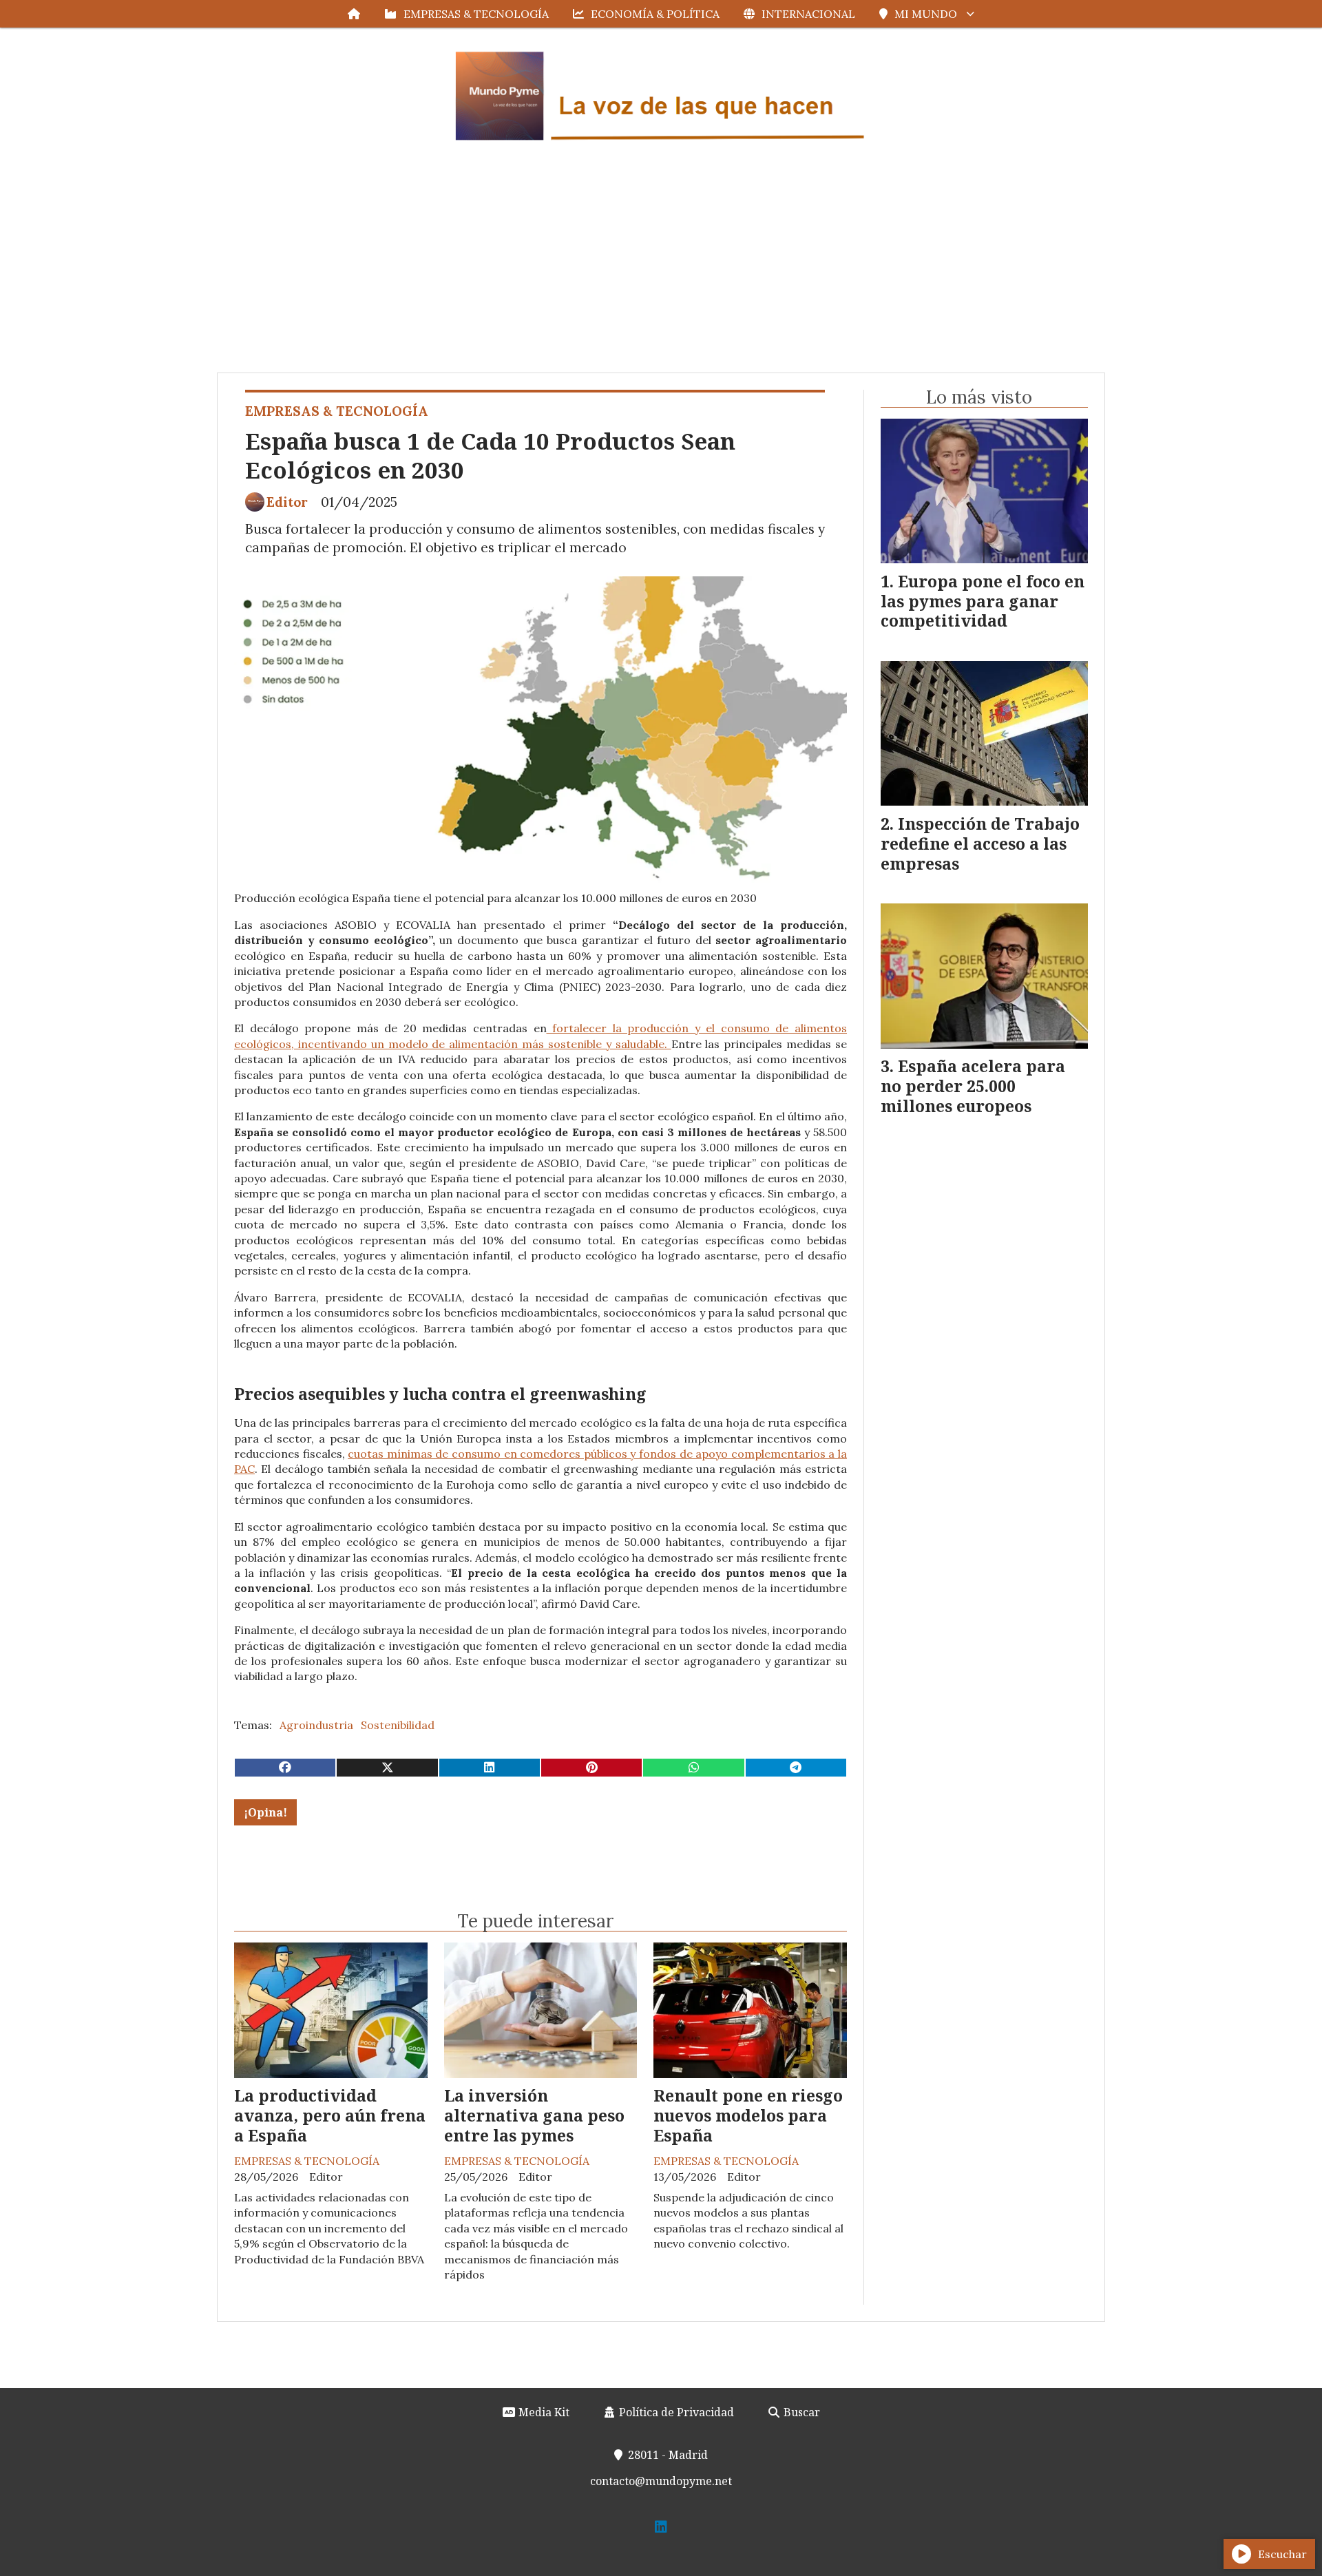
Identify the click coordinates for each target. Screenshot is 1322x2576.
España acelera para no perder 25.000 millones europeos (973, 1086)
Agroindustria (316, 1725)
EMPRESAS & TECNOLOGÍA (476, 14)
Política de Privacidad (675, 2412)
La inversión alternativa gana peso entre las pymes (534, 2115)
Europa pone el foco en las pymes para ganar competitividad (983, 601)
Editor (287, 502)
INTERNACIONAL (808, 14)
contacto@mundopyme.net (661, 2481)
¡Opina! (265, 1812)
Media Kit (543, 2412)
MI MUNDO (926, 14)
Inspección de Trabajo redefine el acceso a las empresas (980, 844)
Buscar (800, 2412)
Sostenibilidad (398, 1725)
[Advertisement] (661, 269)
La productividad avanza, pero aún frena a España (330, 2115)
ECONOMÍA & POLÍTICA (655, 14)
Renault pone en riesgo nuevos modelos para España (748, 2115)
